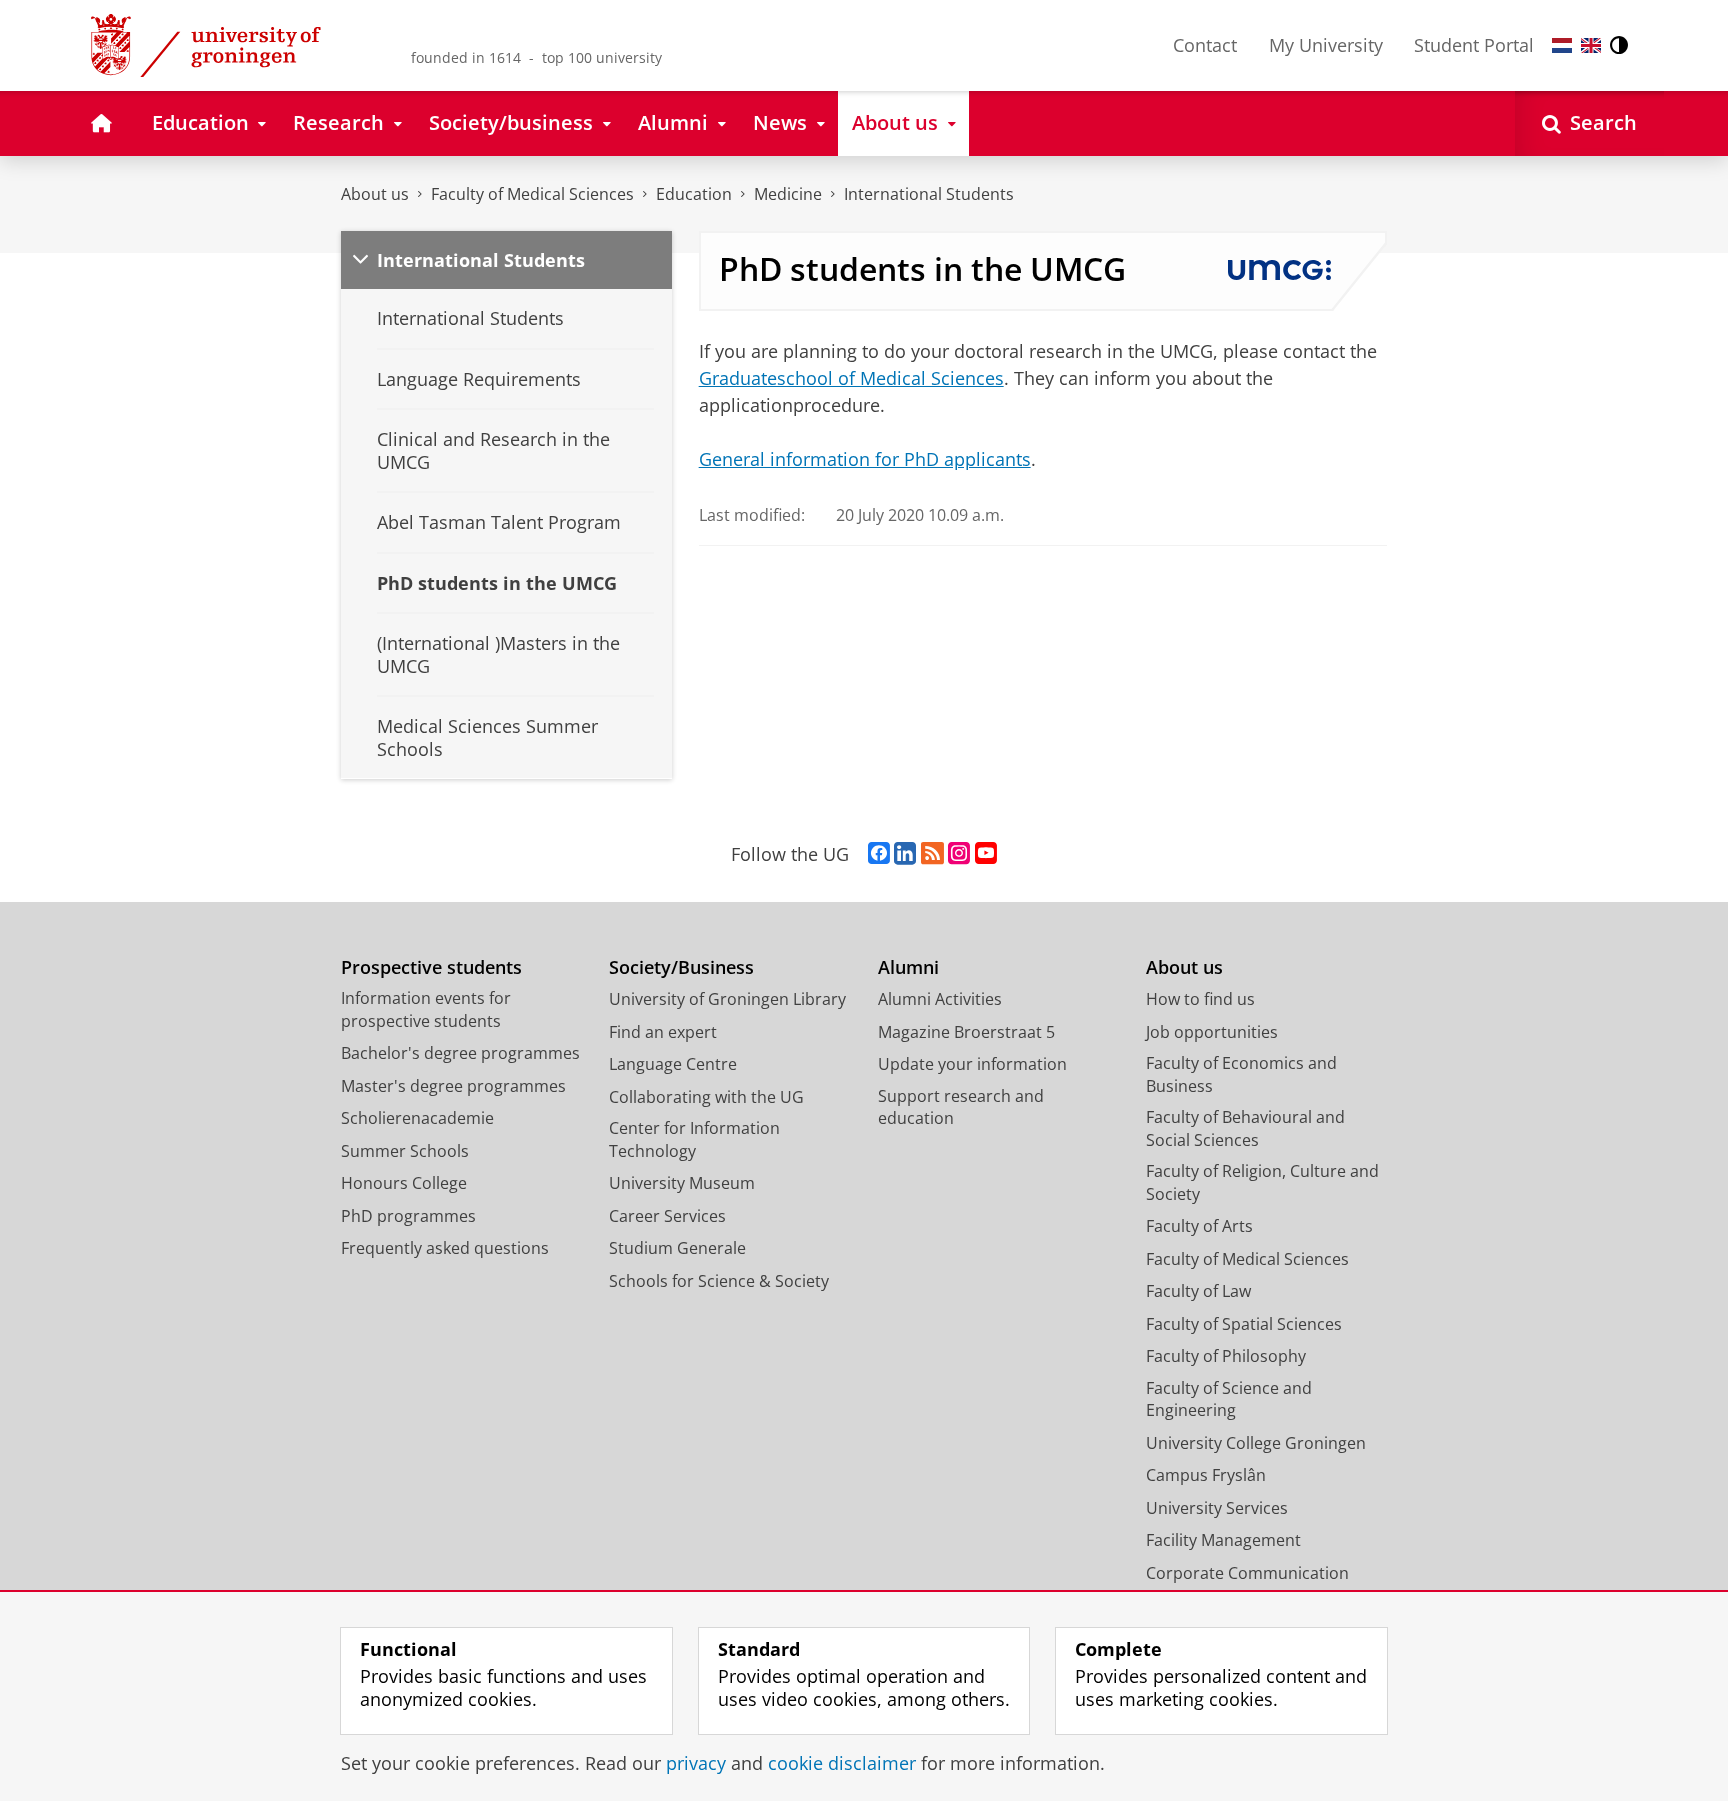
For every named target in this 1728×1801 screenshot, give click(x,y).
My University (1326, 45)
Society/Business (681, 967)
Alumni (908, 967)
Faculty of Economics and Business (1241, 1074)
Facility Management (1223, 1540)
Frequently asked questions (445, 1248)
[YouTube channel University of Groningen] (986, 854)
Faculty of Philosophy (1226, 1356)
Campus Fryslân (1206, 1475)
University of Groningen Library (727, 999)
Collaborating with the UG (706, 1097)
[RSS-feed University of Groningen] (932, 854)
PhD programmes (408, 1216)
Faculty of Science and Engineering (1229, 1399)
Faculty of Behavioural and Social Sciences (1245, 1128)
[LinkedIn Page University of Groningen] (905, 854)
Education (694, 194)
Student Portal (1474, 45)
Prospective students (431, 967)
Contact (1205, 45)
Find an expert (663, 1032)
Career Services (667, 1216)
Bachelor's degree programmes (460, 1053)
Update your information (972, 1064)
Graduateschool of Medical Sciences (851, 378)
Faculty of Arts (1199, 1226)
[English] (1591, 45)
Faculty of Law (1198, 1291)
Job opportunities (1212, 1032)
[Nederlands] (1562, 45)
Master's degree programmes (453, 1086)
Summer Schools (405, 1151)
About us (375, 194)
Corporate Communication (1247, 1573)
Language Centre (673, 1064)
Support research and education (961, 1107)
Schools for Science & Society (719, 1281)
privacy (696, 1763)
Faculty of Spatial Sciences (1244, 1324)
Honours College (404, 1183)
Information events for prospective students (426, 1009)
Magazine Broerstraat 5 (966, 1032)
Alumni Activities (940, 999)
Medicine (788, 194)
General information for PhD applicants (865, 459)
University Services (1217, 1508)
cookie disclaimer (842, 1763)
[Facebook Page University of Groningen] (879, 854)
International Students (929, 194)
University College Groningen (1256, 1443)
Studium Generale (677, 1248)
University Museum (682, 1183)
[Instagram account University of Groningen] (959, 854)
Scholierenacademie (417, 1118)
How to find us (1200, 999)
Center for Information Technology (694, 1139)
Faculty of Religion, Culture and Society (1262, 1182)
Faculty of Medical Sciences (532, 194)
